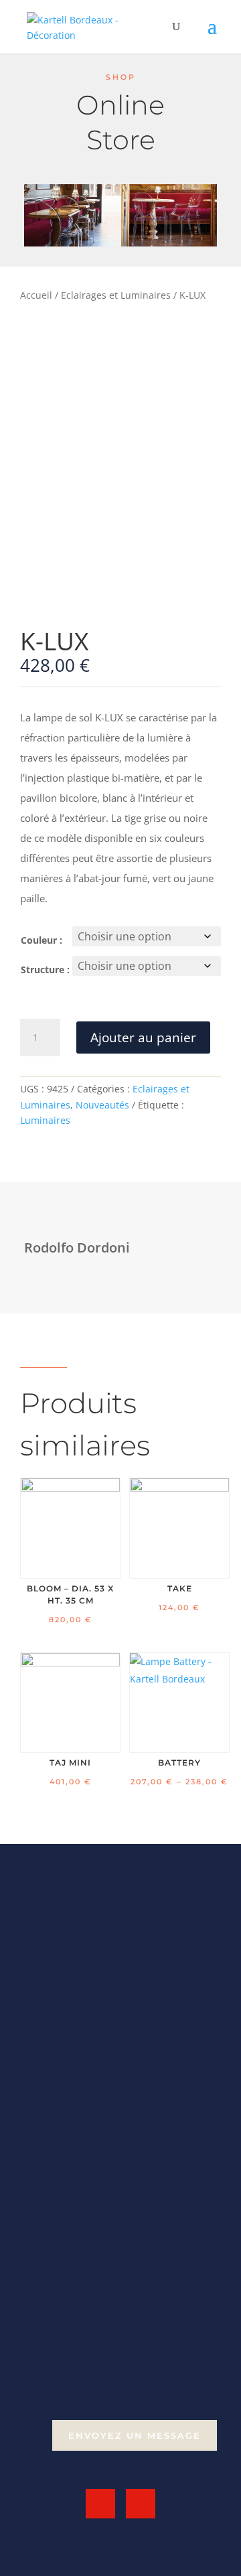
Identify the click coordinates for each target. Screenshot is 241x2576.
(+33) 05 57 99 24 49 (89, 2396)
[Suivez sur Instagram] (141, 2504)
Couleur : (42, 940)
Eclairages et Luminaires (116, 295)
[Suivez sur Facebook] (100, 2504)
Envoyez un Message (135, 2435)
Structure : (45, 970)
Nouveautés (102, 1105)
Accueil (36, 295)
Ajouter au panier (143, 1037)
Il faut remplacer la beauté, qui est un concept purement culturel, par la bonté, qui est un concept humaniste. (115, 1988)
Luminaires (45, 1120)
